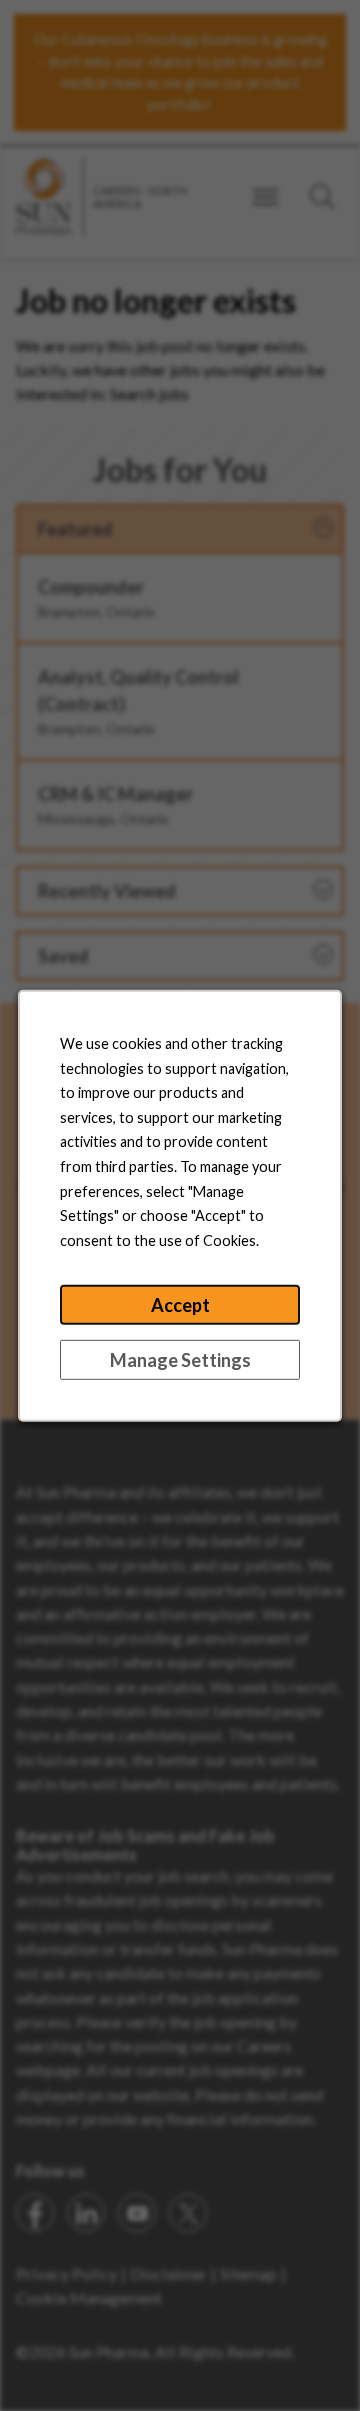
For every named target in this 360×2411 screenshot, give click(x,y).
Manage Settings (180, 1360)
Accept (180, 1305)
